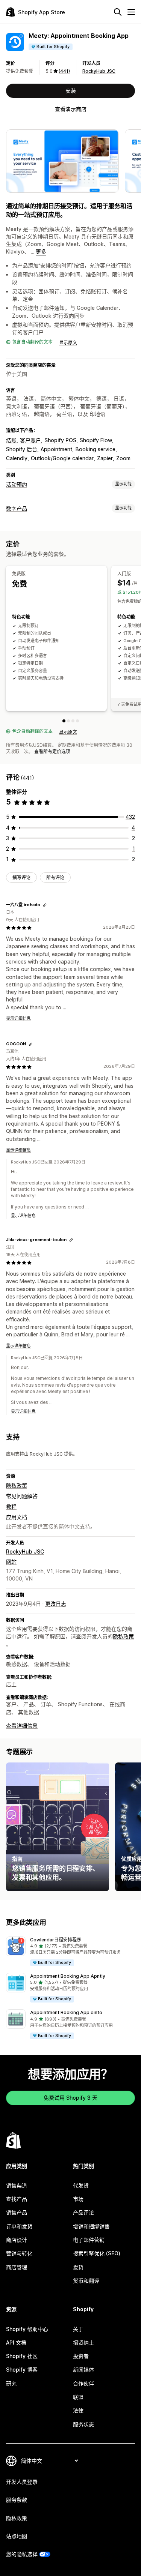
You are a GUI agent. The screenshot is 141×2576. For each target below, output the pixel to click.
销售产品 (17, 2212)
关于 (78, 2329)
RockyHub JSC (99, 71)
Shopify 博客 (22, 2370)
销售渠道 (17, 2185)
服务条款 (17, 2500)
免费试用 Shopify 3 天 (70, 2098)
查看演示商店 (71, 109)
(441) (64, 71)
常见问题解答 (22, 1496)
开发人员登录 (22, 2482)
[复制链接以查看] (45, 905)
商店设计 (17, 2240)
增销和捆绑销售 (91, 2226)
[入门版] (68, 721)
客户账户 (30, 440)
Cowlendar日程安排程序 (56, 1940)
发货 (78, 2267)
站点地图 (17, 2536)
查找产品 (17, 2199)
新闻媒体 (83, 2370)
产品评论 (83, 2212)
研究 (11, 2383)
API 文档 (16, 2343)
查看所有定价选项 (52, 751)
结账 (11, 440)
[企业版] (77, 721)
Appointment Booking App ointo (66, 2012)
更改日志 (56, 1604)
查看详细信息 (22, 1726)
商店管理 (17, 2267)
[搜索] (118, 12)
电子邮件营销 (89, 2240)
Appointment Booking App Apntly (68, 1976)
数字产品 (17, 508)
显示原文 (68, 343)
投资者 (81, 2356)
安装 (71, 91)
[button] (70, 1952)
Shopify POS (60, 440)
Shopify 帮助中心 (27, 2329)
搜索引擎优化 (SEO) (97, 2253)
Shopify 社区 (22, 2356)
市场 (78, 2199)
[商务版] (73, 721)
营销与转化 (19, 2253)
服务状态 (83, 2424)
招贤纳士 (83, 2343)
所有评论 (55, 877)
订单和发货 (19, 2226)
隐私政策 (17, 1485)
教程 (11, 1506)
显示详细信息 (18, 1018)
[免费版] (64, 721)
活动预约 (17, 484)
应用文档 (17, 1517)
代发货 (81, 2185)
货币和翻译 (86, 2281)
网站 (11, 1562)
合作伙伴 (83, 2383)
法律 (78, 2410)
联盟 (78, 2397)
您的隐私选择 (22, 2554)
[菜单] (131, 12)
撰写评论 (21, 877)
